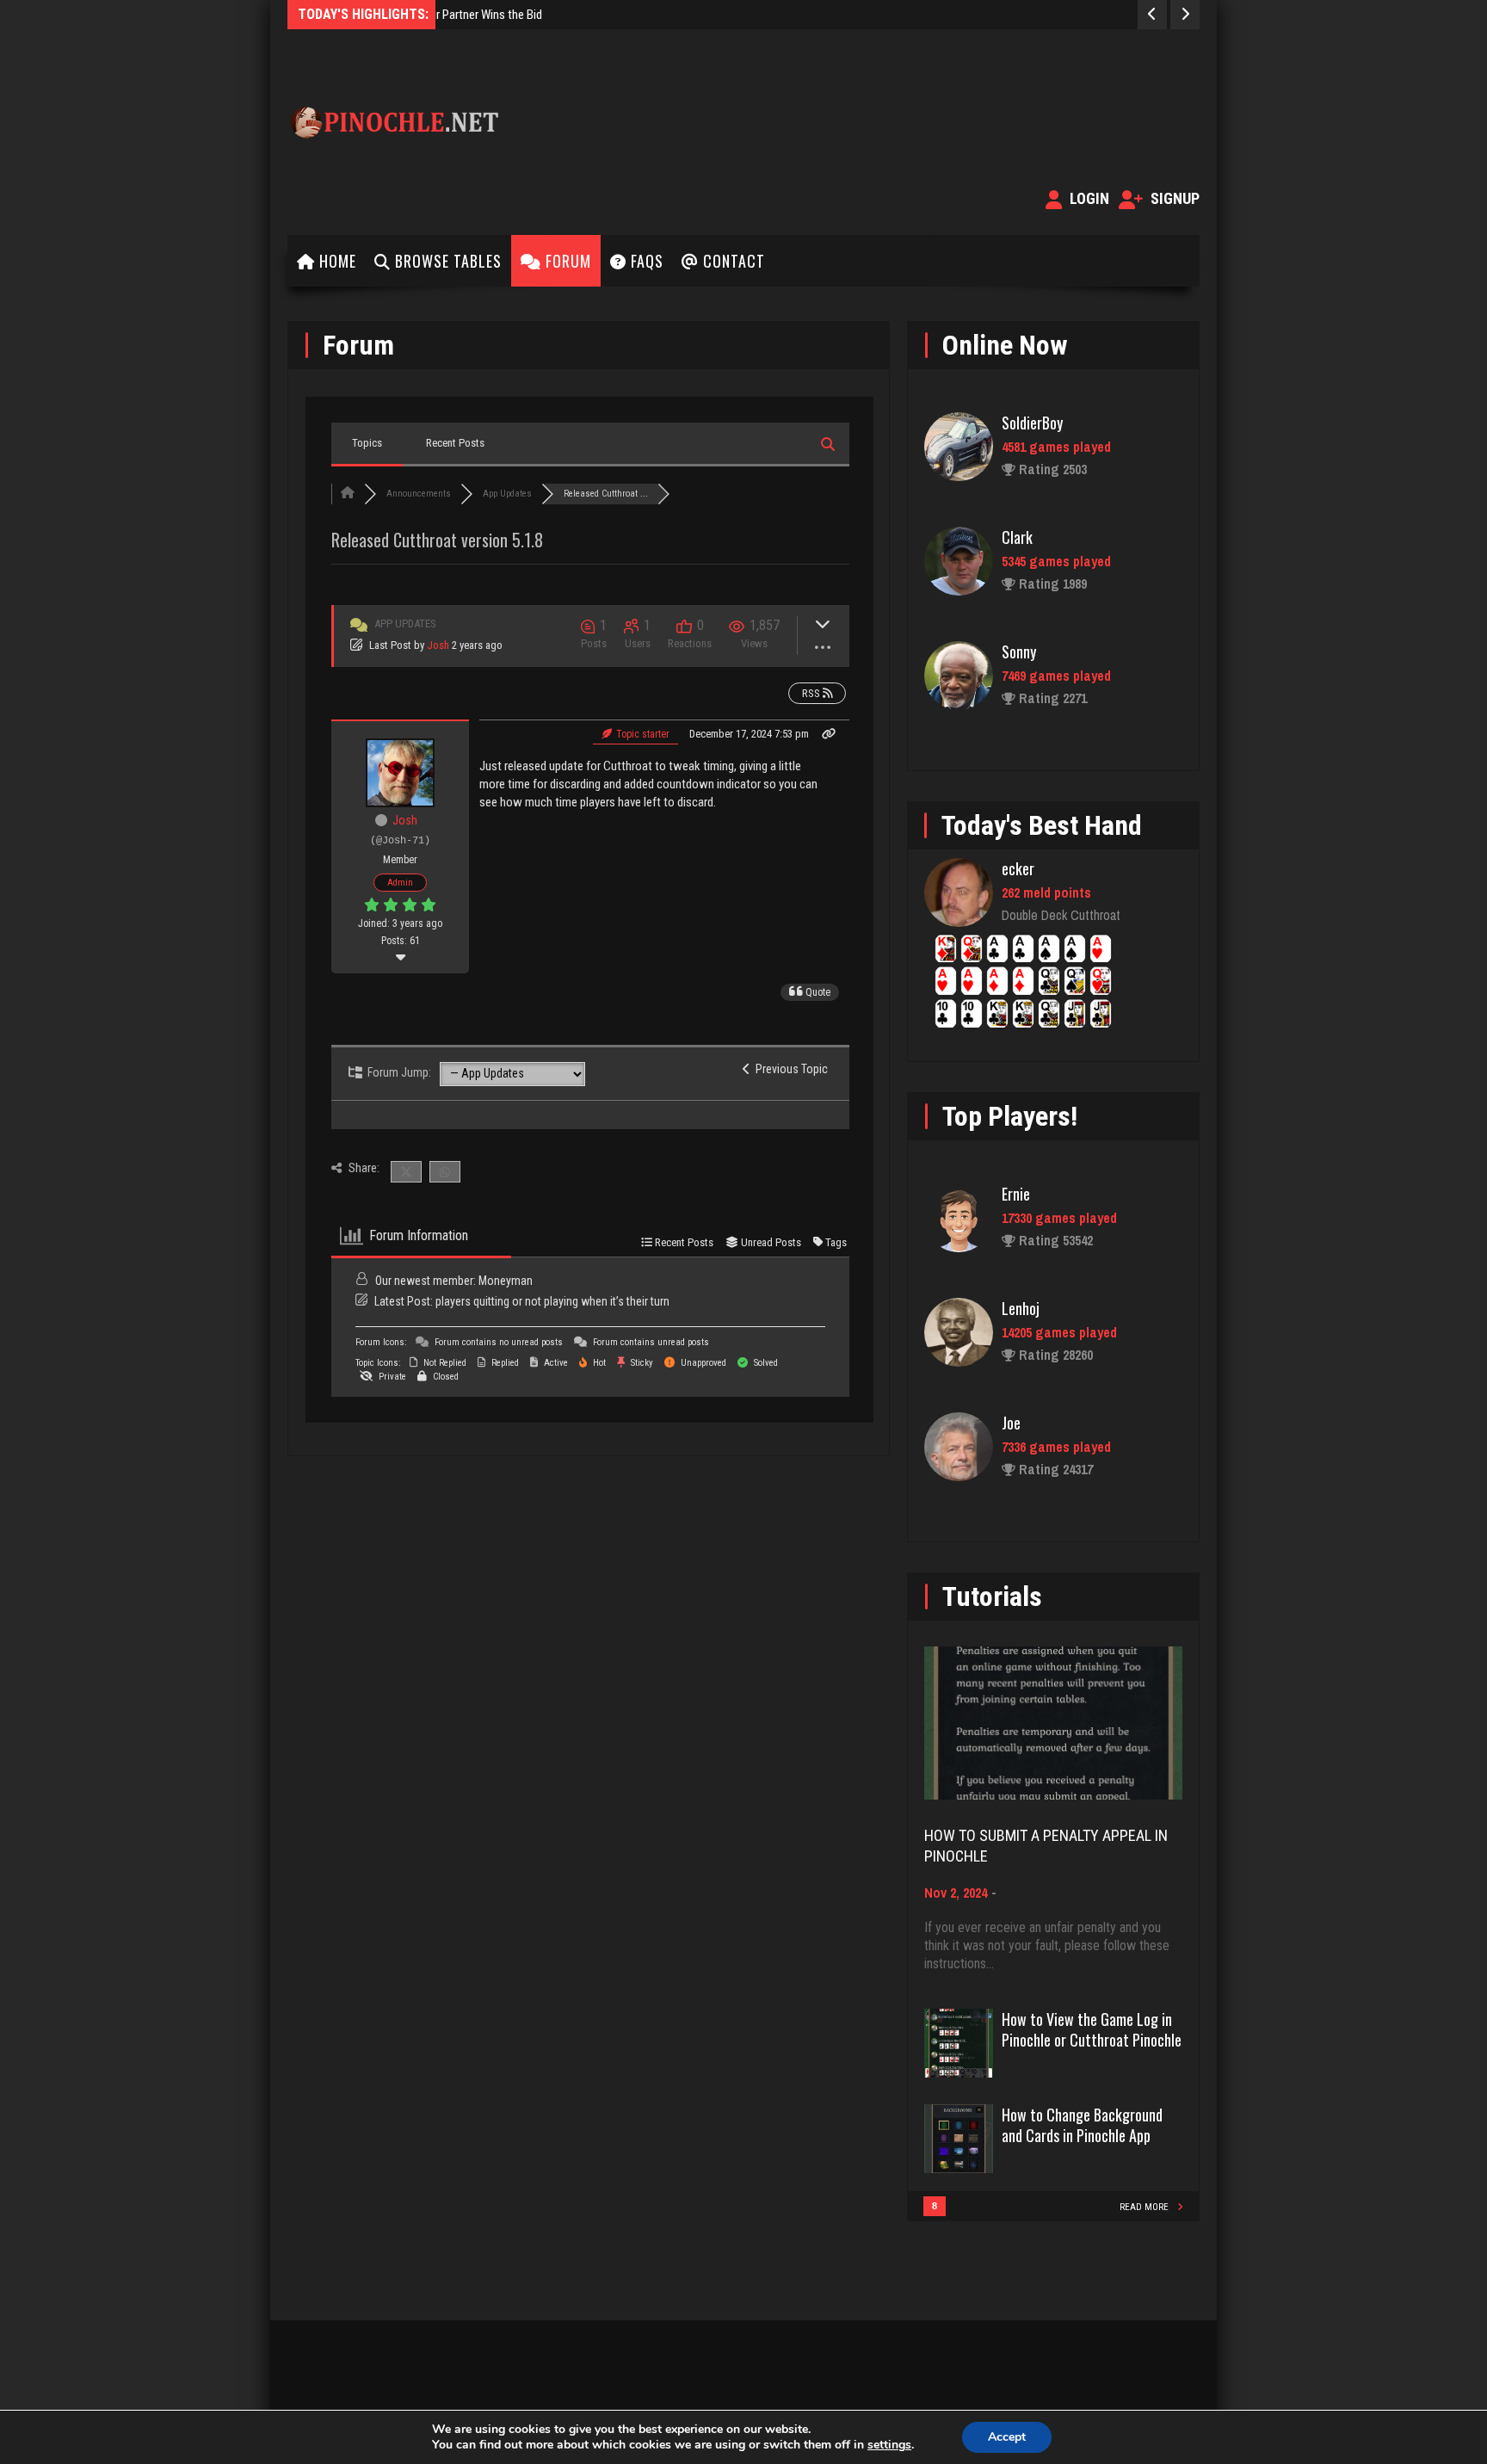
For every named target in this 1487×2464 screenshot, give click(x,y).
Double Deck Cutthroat (1061, 915)
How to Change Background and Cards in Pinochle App (1082, 2125)
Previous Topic (789, 1069)
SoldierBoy (1032, 423)
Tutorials (992, 1596)
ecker (1018, 868)
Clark (1017, 537)
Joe (1011, 1423)
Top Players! (1010, 1116)
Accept (1007, 2437)
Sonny (1019, 652)
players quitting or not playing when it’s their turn (552, 1301)
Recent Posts (455, 443)
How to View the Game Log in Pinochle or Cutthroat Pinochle (1092, 2029)
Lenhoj (1021, 1308)
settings (889, 2445)
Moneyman (506, 1281)
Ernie (1016, 1194)
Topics (367, 443)
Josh (438, 645)
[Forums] (348, 494)
